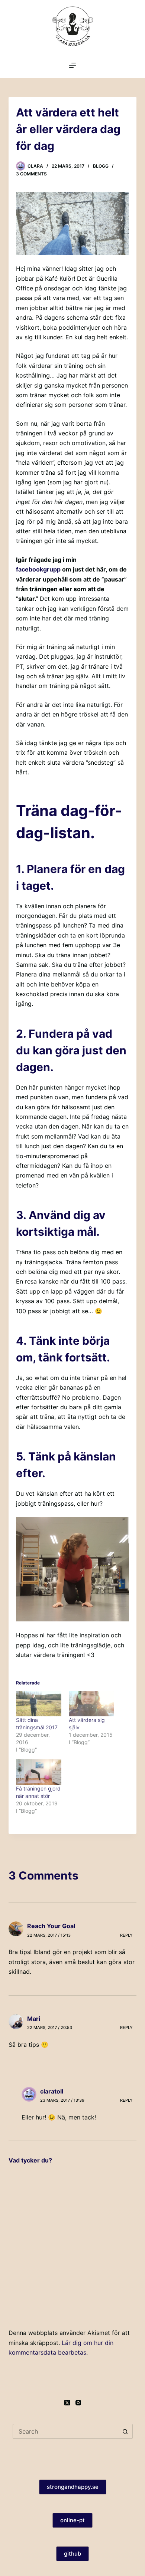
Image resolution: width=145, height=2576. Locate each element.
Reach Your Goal (51, 1926)
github (72, 2554)
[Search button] (125, 2431)
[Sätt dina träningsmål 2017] (39, 1704)
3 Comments (31, 174)
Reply (126, 1935)
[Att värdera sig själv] (91, 1704)
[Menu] (72, 65)
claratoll (52, 2091)
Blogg (101, 166)
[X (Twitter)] (67, 2403)
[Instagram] (78, 2403)
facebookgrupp (38, 569)
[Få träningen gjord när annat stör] (39, 1772)
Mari (34, 2019)
